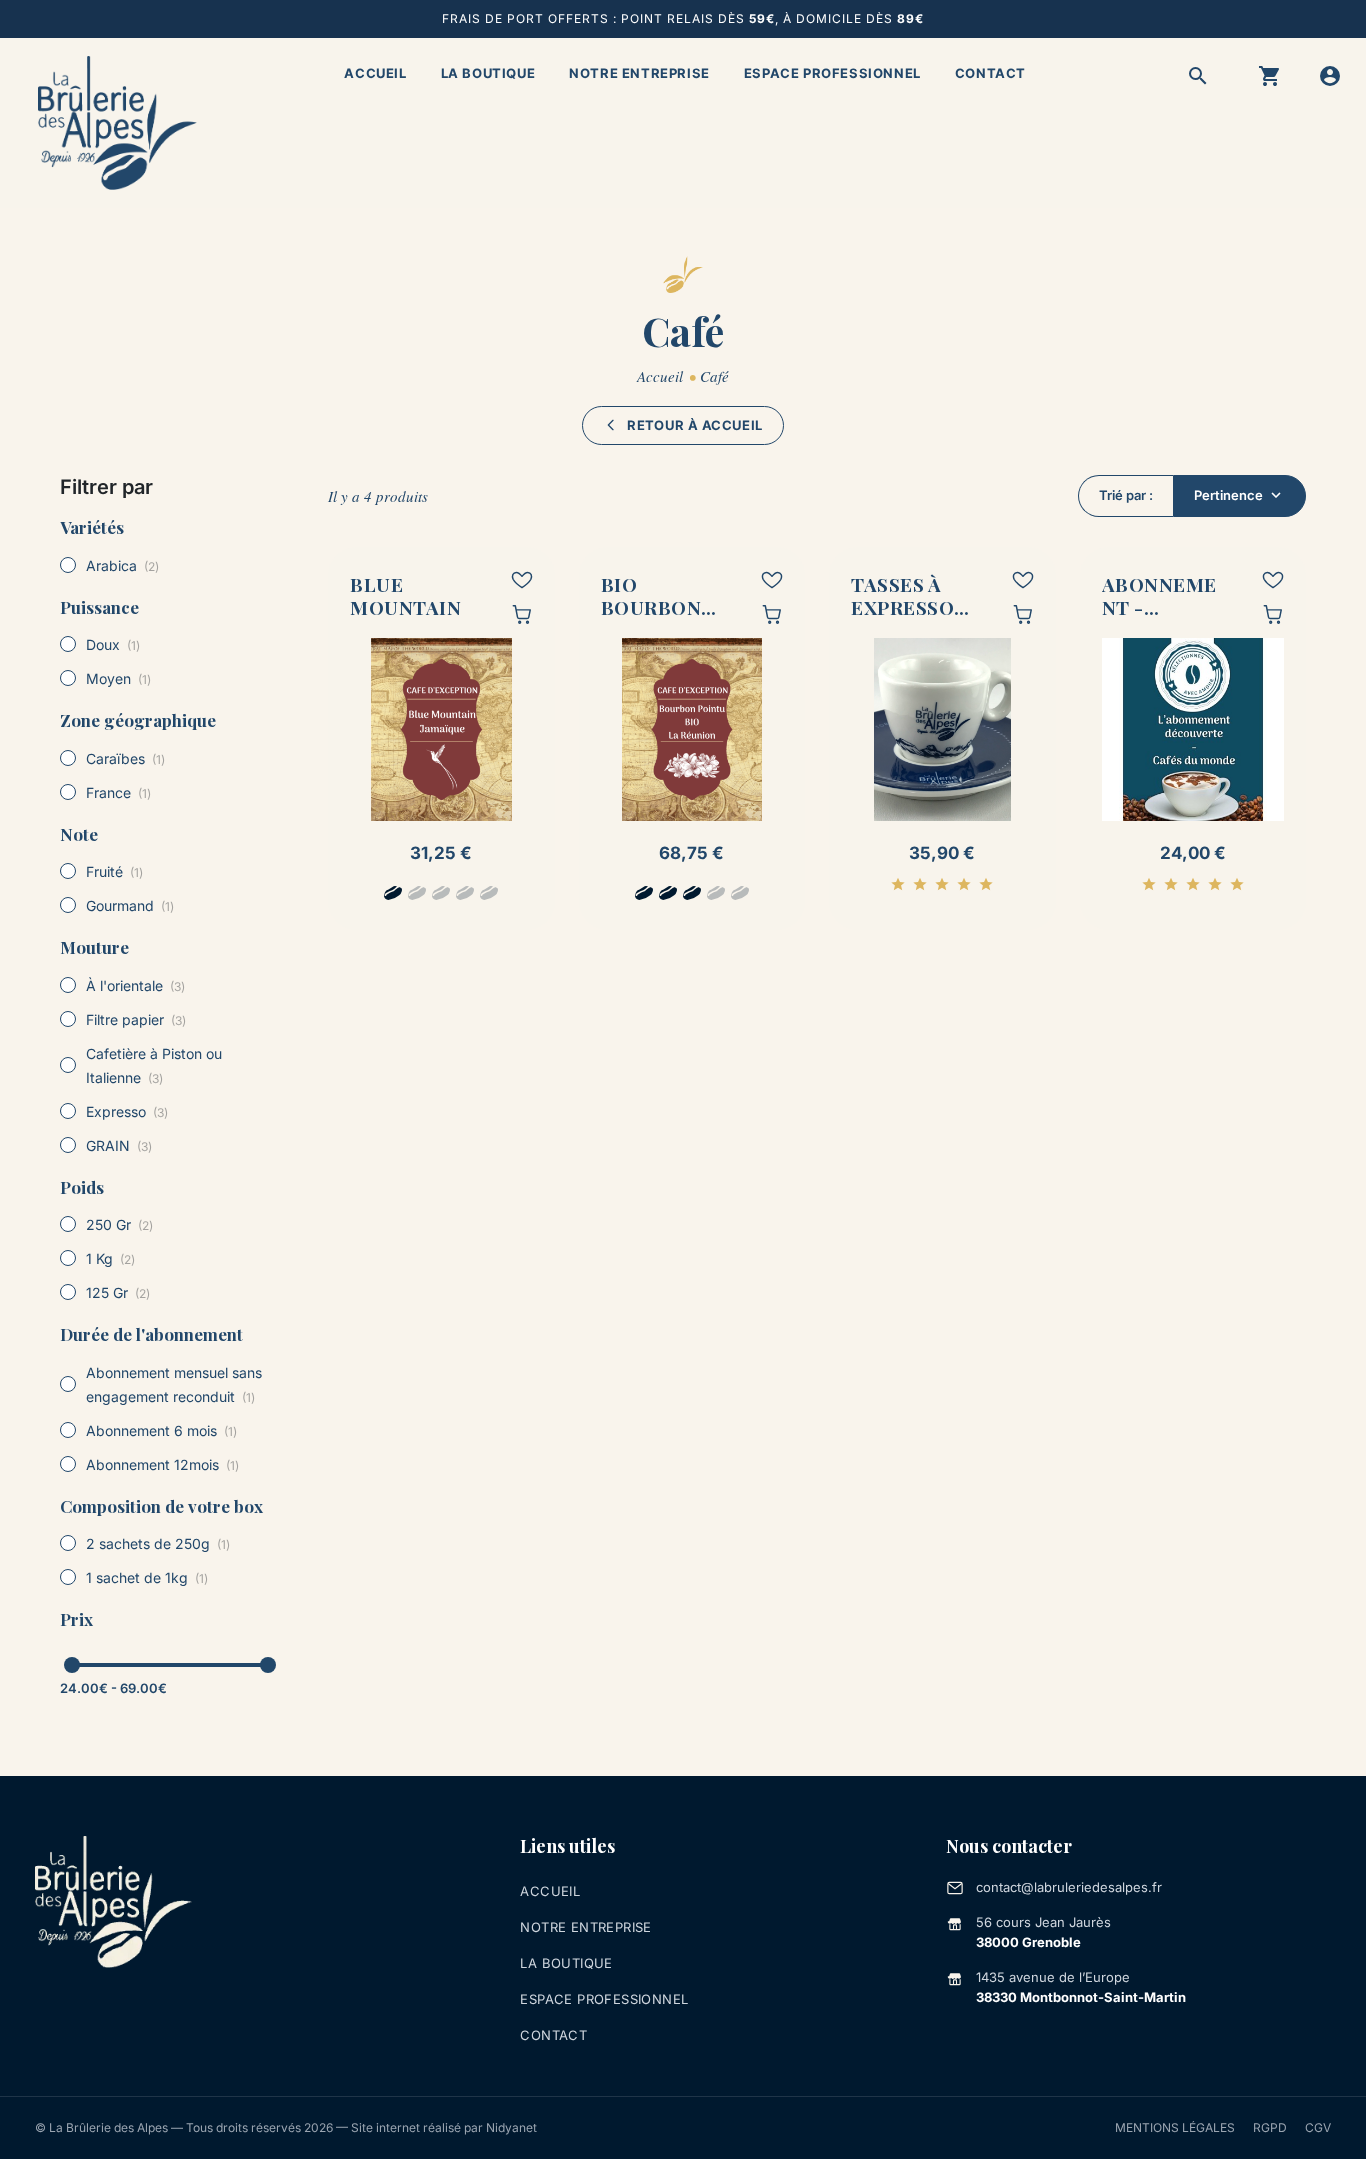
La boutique (488, 73)
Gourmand (130, 905)
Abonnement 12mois (162, 1464)
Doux (113, 644)
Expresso (127, 1111)
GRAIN (119, 1145)
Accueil (375, 73)
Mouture (94, 947)
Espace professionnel (832, 73)
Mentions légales (1175, 2127)
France (118, 792)
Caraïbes (125, 758)
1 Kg (110, 1258)
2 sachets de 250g (158, 1543)
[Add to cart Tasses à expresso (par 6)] (1023, 614)
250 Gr (119, 1224)
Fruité (114, 871)
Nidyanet (511, 2127)
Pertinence (1228, 495)
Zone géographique (138, 720)
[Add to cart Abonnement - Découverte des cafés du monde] (1273, 614)
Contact (990, 73)
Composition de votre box (161, 1506)
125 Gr (118, 1292)
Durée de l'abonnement (151, 1334)
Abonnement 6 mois (161, 1430)
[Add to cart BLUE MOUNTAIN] (522, 614)
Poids (82, 1187)
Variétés (92, 527)
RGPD (1270, 2127)
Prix (76, 1619)
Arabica (122, 565)
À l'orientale (135, 985)
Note (79, 834)
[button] (1198, 76)
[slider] (72, 1665)
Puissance (99, 607)
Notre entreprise (639, 73)
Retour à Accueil (694, 425)
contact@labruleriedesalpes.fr (1069, 1887)
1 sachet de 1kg (147, 1577)
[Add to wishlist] (522, 580)
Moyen (118, 678)
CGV (1318, 2127)
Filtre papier (136, 1019)
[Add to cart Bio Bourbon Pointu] (772, 614)
